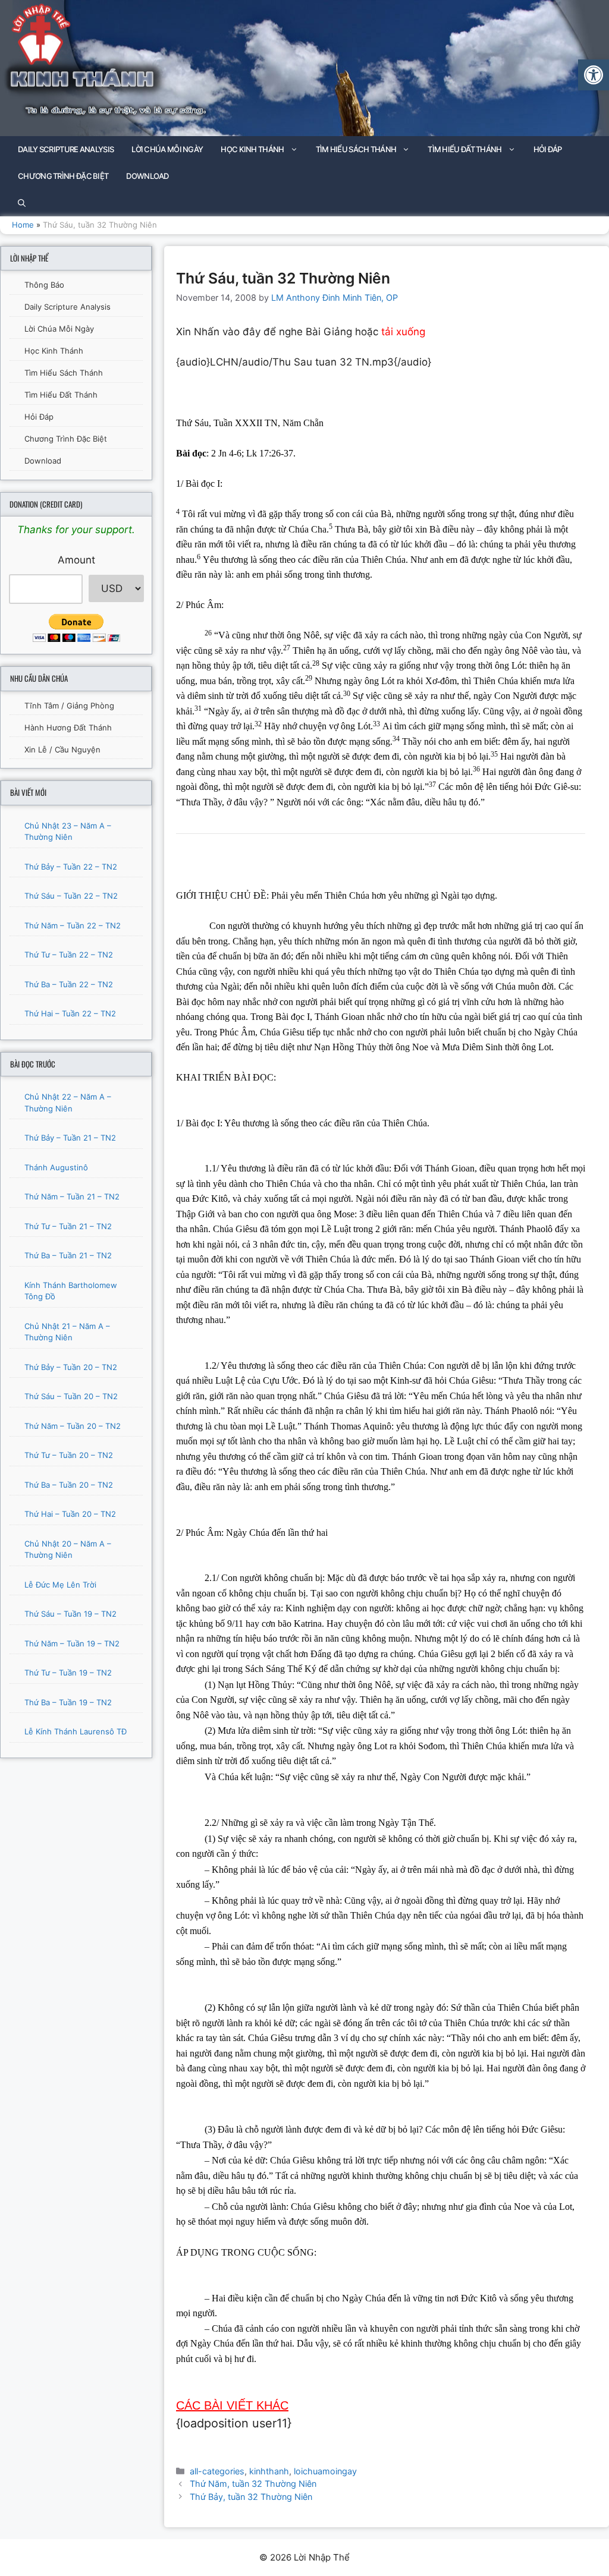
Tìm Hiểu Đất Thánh (464, 149)
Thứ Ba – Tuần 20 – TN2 (69, 1485)
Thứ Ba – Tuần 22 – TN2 (69, 984)
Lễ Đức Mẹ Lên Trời (60, 1585)
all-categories (217, 2471)
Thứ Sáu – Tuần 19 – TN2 (70, 1614)
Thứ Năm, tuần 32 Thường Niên (253, 2484)
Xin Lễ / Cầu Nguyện (62, 750)
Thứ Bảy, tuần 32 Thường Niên (251, 2497)
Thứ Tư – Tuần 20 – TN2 (69, 1455)
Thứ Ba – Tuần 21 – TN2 (68, 1255)
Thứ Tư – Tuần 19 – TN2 (68, 1673)
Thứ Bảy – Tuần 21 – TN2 (70, 1138)
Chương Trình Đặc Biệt (63, 176)
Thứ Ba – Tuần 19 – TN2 (68, 1702)
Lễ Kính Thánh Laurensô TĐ (76, 1731)
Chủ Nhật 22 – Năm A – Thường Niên (68, 1103)
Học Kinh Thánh (252, 149)
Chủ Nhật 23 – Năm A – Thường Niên (68, 832)
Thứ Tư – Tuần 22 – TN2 (69, 955)
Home (23, 225)
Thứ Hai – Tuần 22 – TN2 (70, 1013)
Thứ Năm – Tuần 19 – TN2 (72, 1643)
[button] (594, 75)
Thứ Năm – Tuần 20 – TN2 (73, 1426)
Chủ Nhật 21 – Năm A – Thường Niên (67, 1332)
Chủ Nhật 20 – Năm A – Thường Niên (68, 1550)
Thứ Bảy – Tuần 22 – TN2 (71, 867)
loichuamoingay (325, 2471)
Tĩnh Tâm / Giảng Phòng (69, 706)
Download (147, 176)
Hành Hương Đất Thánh (68, 728)
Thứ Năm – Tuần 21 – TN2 (72, 1196)
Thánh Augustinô (56, 1167)
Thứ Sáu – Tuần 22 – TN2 (71, 896)
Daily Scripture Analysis (66, 149)
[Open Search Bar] (22, 203)
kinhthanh (269, 2471)
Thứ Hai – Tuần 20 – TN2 (70, 1514)
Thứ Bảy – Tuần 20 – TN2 (71, 1367)
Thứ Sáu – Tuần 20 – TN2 (71, 1396)
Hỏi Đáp (548, 149)
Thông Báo (44, 285)
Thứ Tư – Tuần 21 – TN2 (68, 1226)
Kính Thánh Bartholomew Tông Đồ (71, 1291)
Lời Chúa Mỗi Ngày (167, 149)
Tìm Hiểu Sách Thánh (356, 149)
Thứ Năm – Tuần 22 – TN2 (73, 925)
